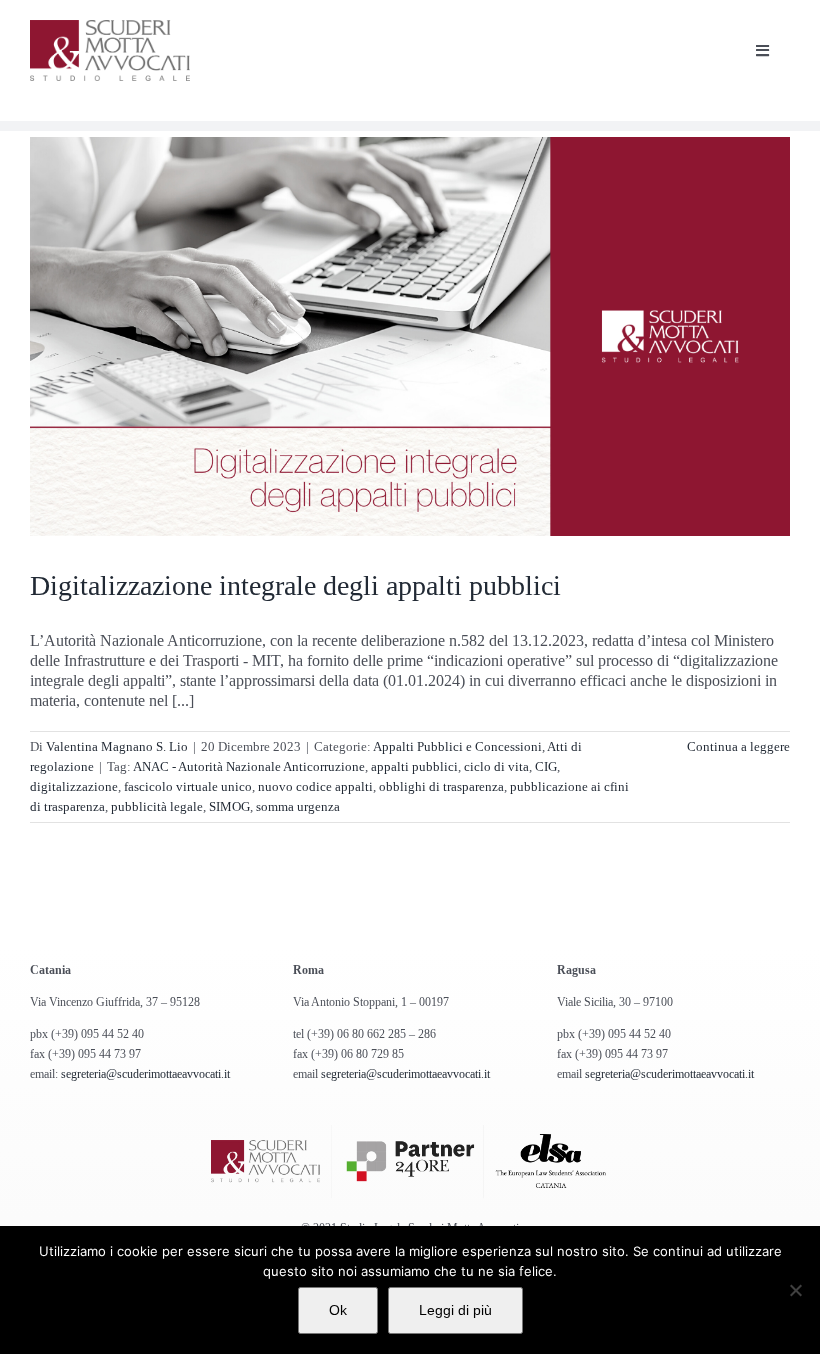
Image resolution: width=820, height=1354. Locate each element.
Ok (338, 1310)
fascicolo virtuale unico (188, 786)
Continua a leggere (738, 746)
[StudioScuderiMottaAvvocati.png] (110, 27)
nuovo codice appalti (315, 786)
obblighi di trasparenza (441, 786)
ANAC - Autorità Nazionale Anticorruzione (249, 766)
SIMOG (229, 806)
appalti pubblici (414, 766)
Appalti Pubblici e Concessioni (457, 746)
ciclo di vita (496, 766)
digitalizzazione (74, 786)
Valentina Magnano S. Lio (117, 746)
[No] (795, 1290)
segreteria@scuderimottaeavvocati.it (145, 1074)
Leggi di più (455, 1310)
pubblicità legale (157, 806)
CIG (546, 766)
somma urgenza (298, 806)
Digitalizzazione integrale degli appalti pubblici (295, 585)
